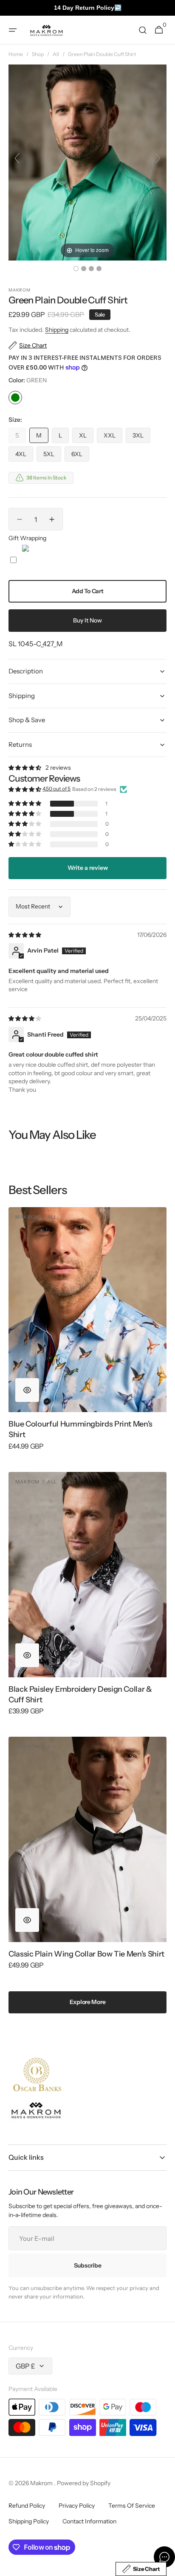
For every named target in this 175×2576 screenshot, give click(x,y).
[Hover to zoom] (87, 162)
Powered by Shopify (84, 2483)
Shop (38, 54)
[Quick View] (27, 1390)
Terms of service (132, 2506)
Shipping (57, 330)
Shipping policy (29, 2521)
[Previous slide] (17, 158)
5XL (52, 456)
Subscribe (87, 2265)
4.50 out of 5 (56, 789)
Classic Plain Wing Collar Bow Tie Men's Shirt (86, 1954)
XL (86, 437)
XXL (113, 437)
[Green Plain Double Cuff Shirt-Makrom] (84, 269)
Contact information (89, 2521)
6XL (80, 456)
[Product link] (87, 1334)
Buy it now (87, 620)
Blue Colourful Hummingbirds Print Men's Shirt (80, 1429)
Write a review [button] (88, 868)
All (56, 54)
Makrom (42, 2483)
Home (16, 54)
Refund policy (27, 2506)
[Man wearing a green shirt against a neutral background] (76, 269)
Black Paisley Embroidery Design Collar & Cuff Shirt (80, 1694)
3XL (141, 437)
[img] (25, 935)
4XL (24, 456)
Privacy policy (77, 2506)
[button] (13, 30)
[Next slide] (158, 158)
